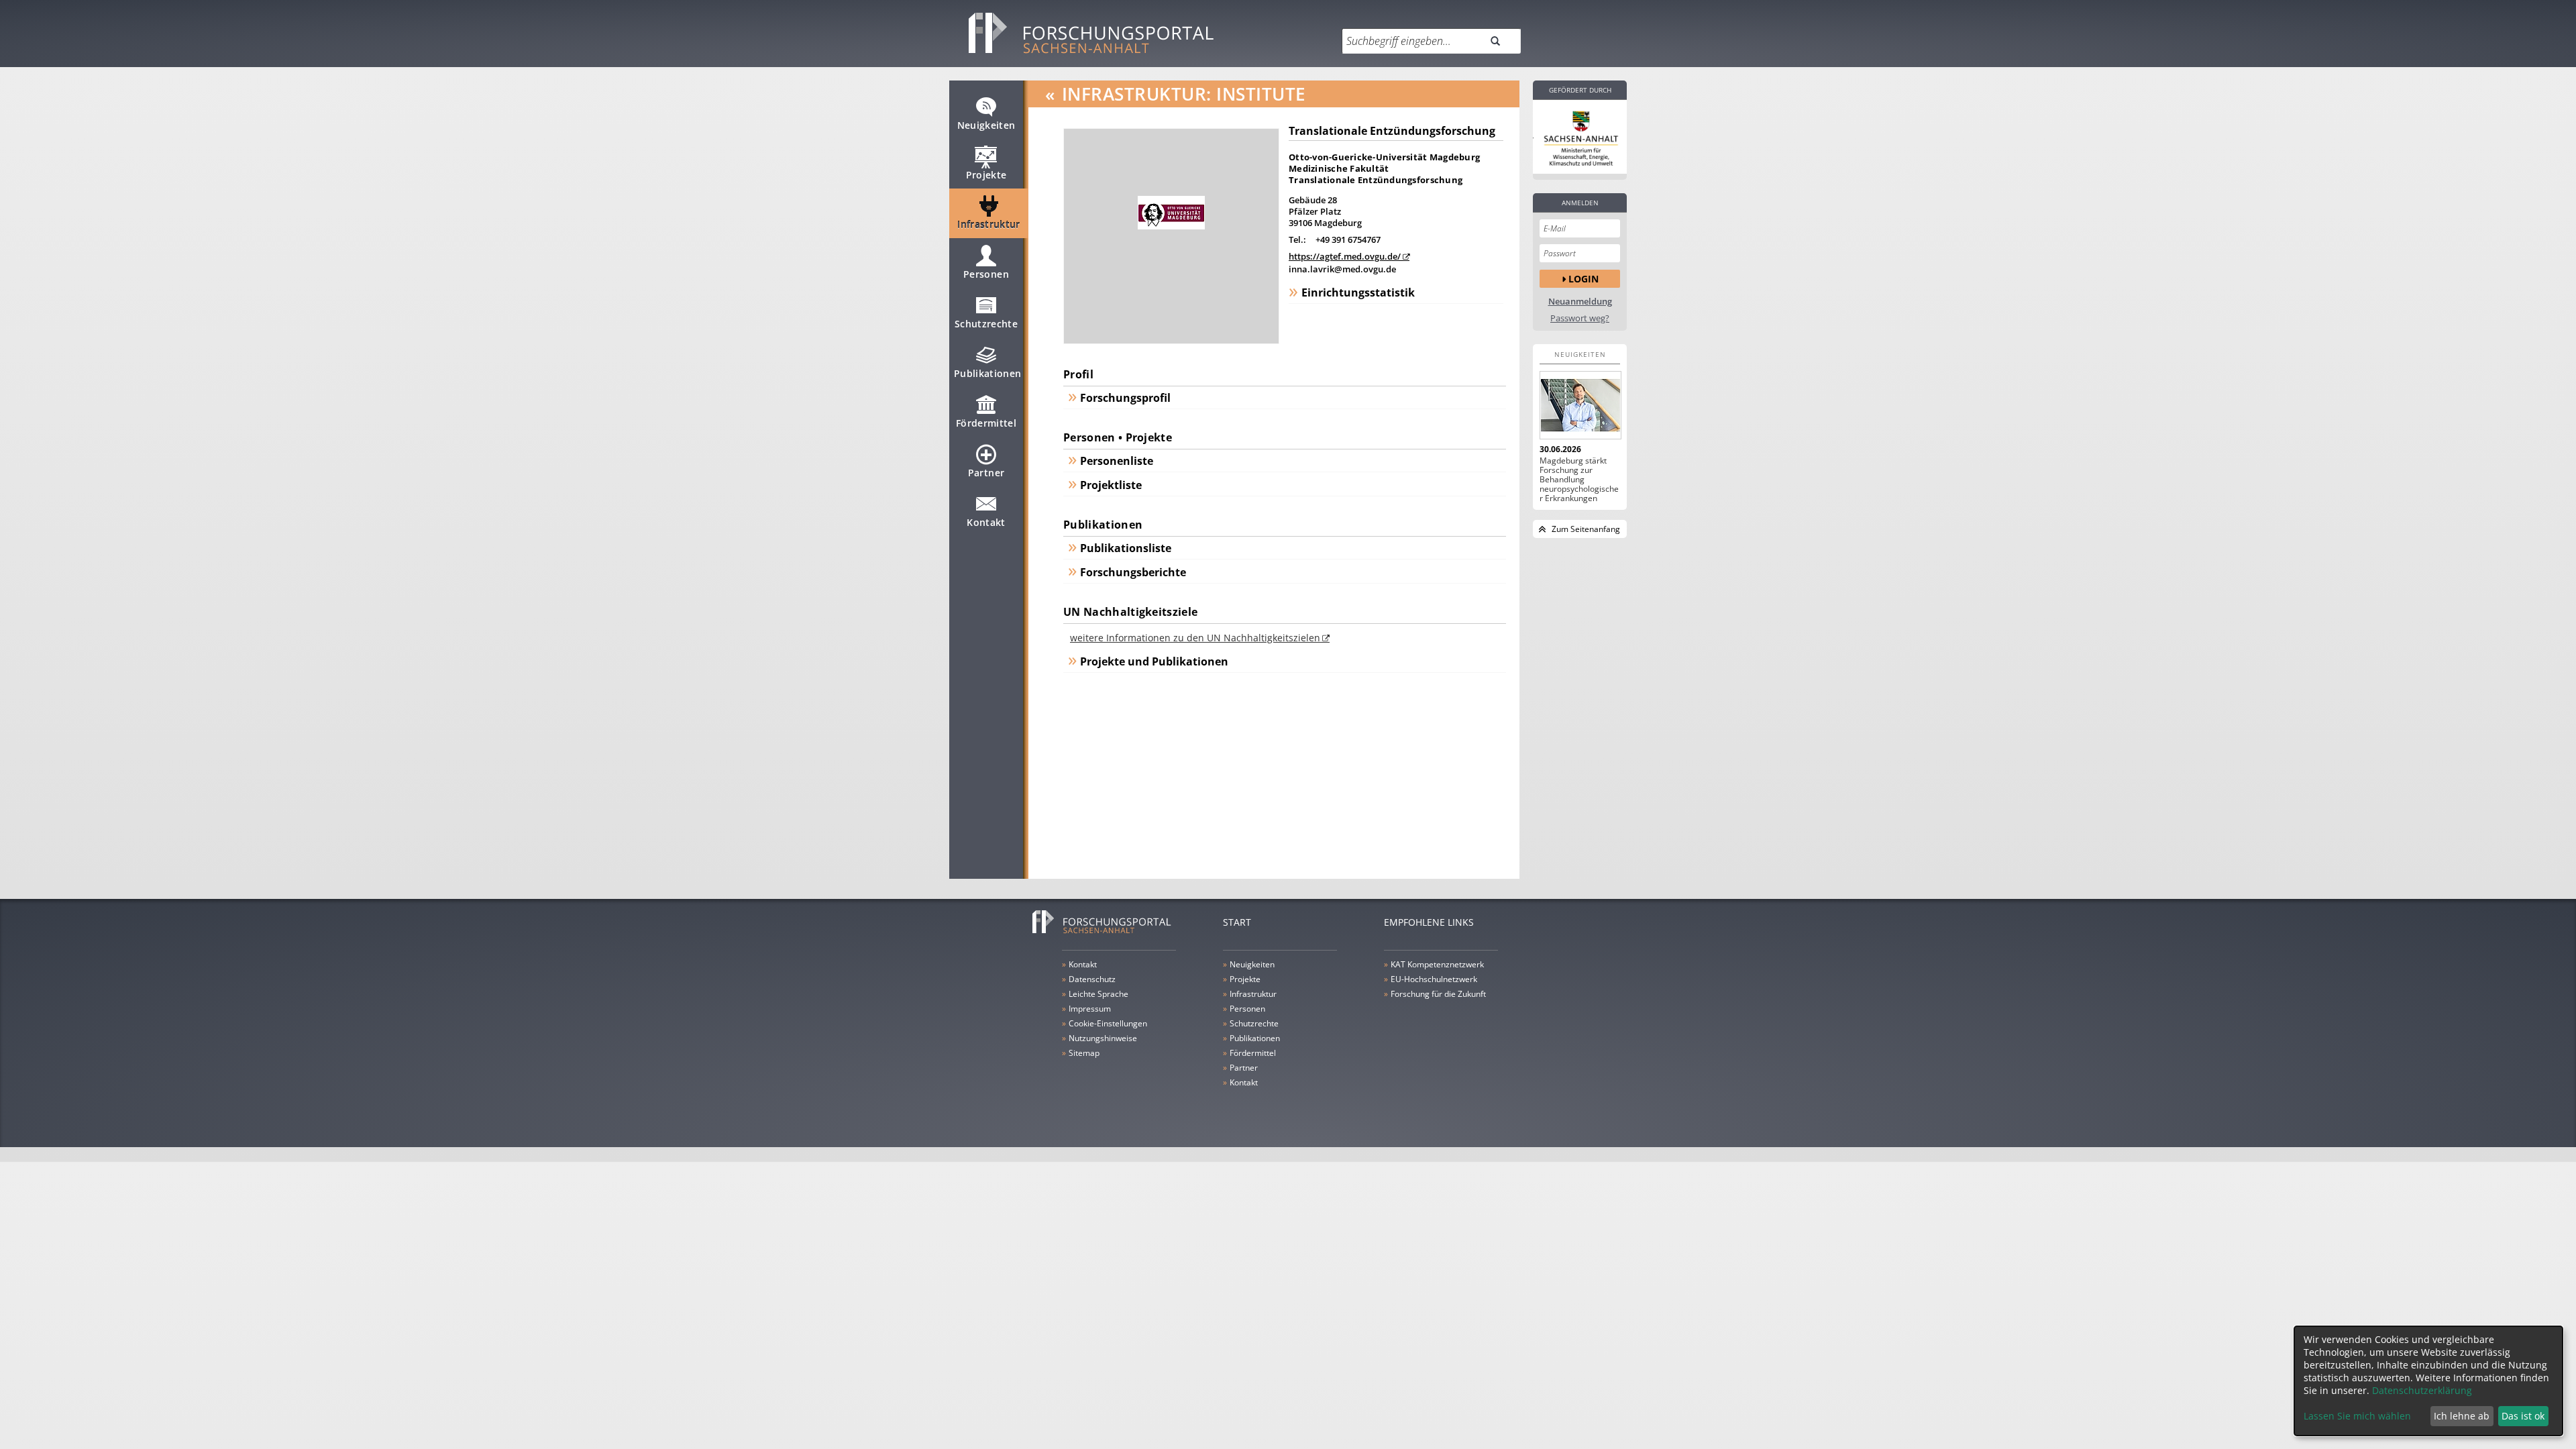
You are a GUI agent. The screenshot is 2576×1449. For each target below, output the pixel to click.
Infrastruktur (989, 224)
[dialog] (2428, 1381)
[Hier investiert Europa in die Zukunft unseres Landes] (1580, 137)
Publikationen (988, 373)
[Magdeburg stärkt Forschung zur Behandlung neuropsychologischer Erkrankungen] (1580, 405)
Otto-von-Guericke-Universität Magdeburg (1384, 157)
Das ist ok (2523, 1416)
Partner (986, 473)
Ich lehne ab (2462, 1416)
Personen (986, 274)
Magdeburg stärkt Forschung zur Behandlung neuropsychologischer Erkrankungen (1579, 480)
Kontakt (986, 522)
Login (1584, 279)
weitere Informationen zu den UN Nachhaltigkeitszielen (1195, 638)
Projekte (986, 175)
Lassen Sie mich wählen (2357, 1416)
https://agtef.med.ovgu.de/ (1345, 256)
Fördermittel (986, 423)
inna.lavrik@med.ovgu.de (1342, 269)
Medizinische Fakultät (1339, 168)
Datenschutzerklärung (2422, 1390)
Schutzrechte (986, 324)
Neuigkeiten (986, 125)
